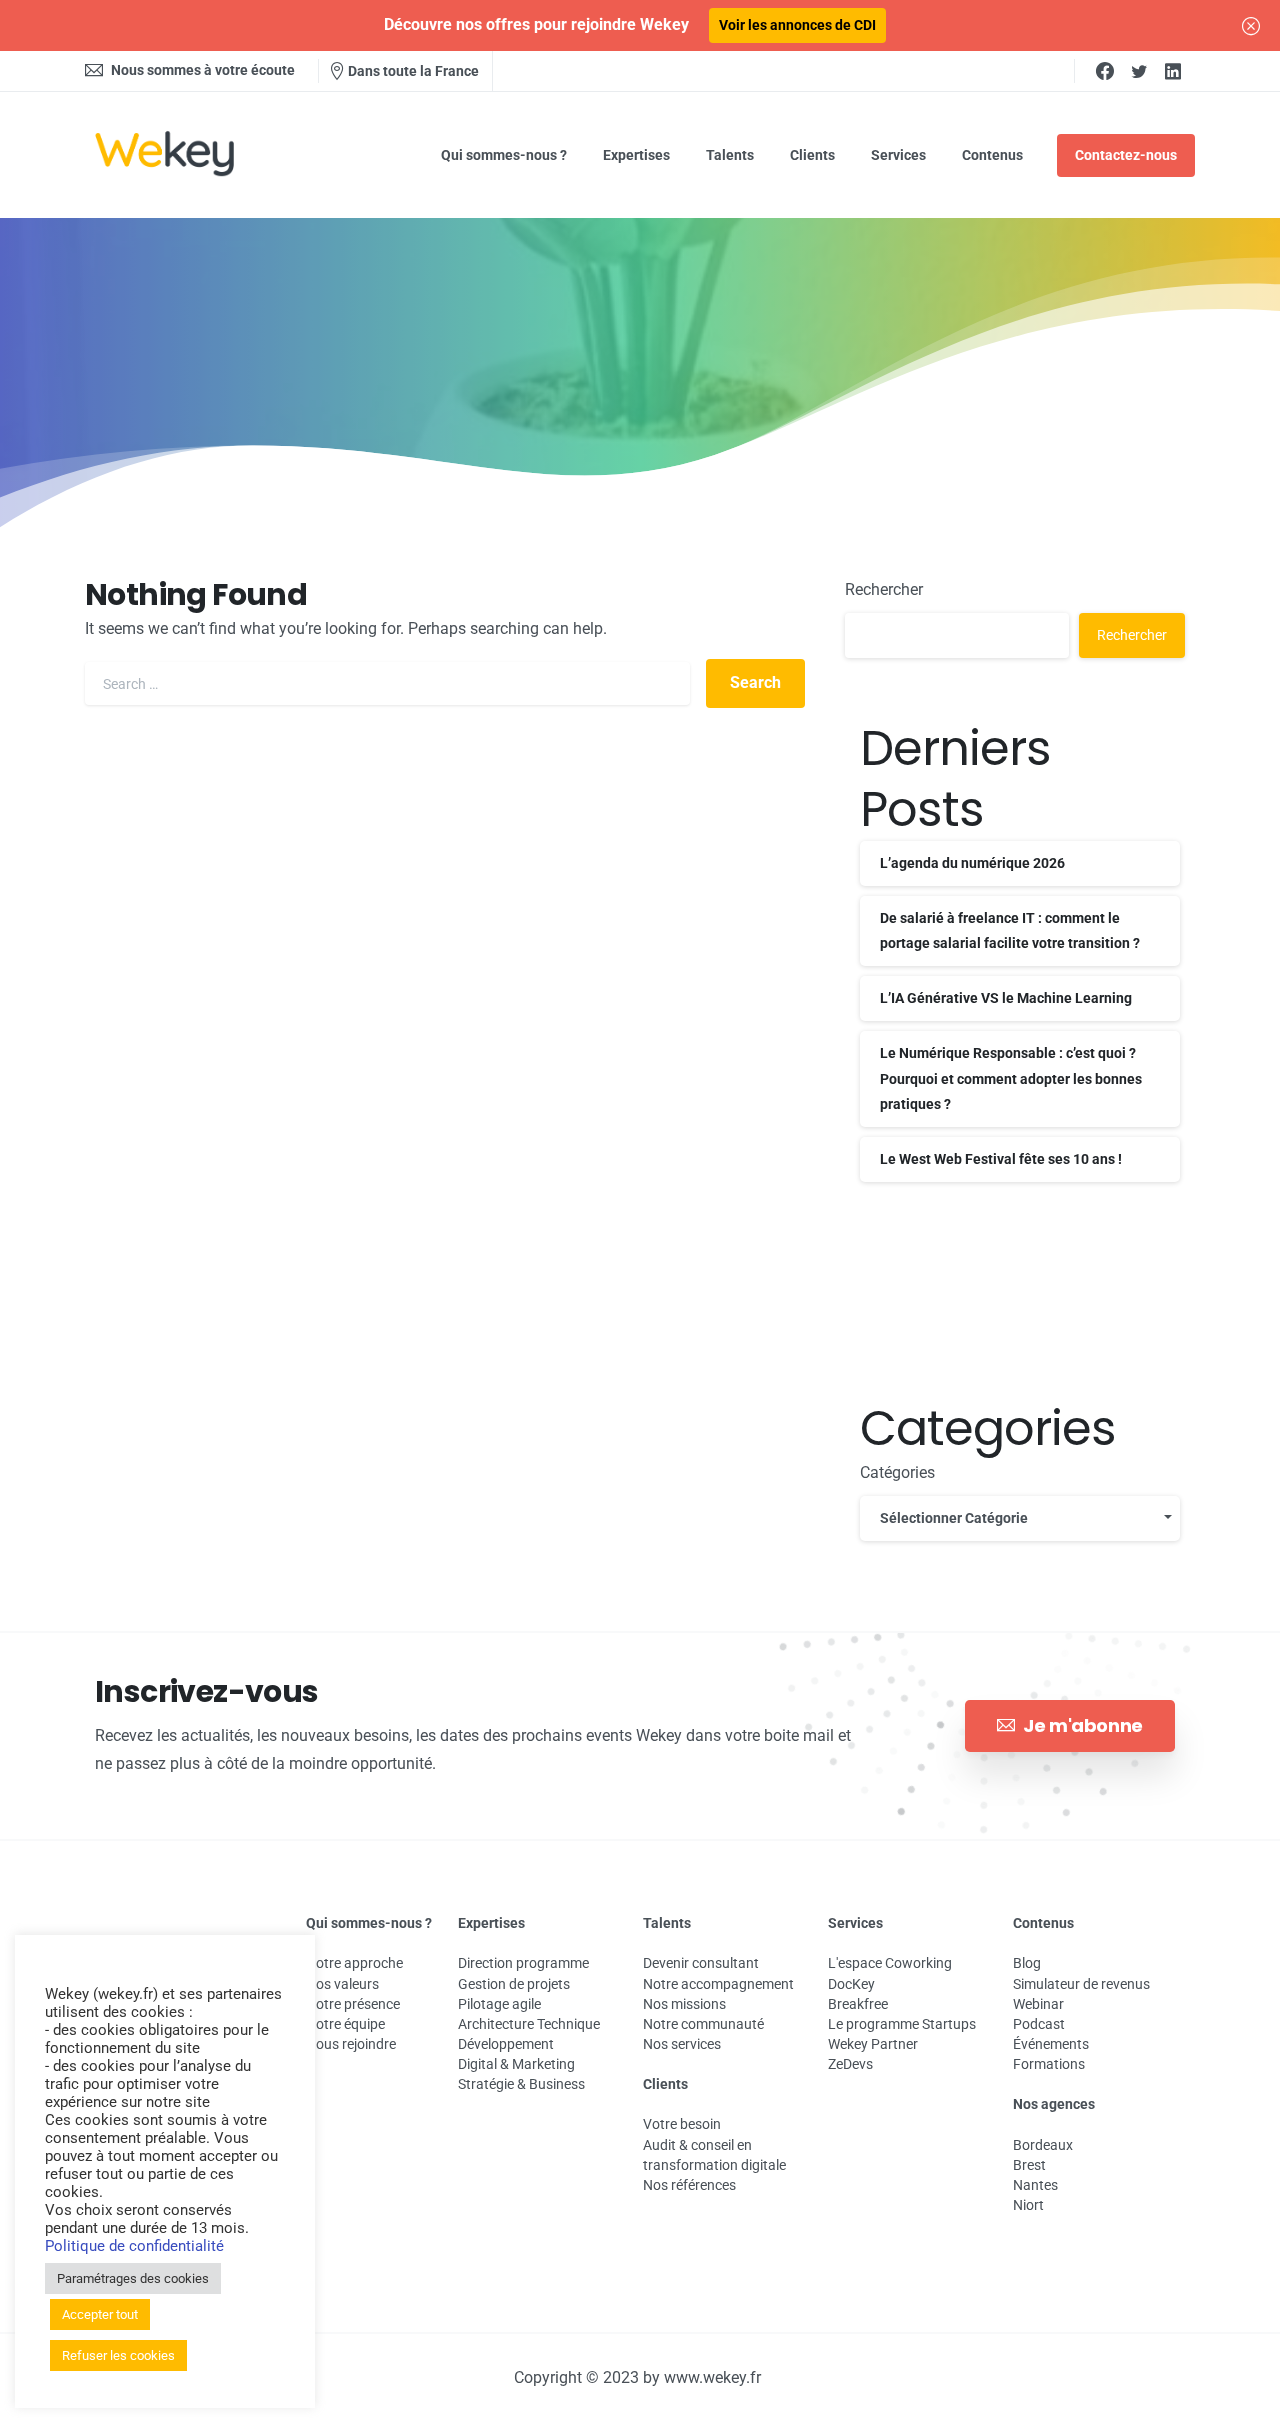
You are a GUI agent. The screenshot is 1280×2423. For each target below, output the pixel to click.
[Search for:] (387, 683)
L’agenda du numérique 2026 (972, 863)
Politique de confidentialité (134, 2246)
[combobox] (1020, 1518)
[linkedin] (1173, 71)
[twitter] (1139, 71)
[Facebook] (1105, 71)
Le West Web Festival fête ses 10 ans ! (1001, 1159)
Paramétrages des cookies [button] (133, 2278)
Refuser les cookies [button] (118, 2355)
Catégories (897, 1472)
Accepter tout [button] (100, 2314)
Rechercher (884, 589)
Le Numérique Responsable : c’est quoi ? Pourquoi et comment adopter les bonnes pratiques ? (1011, 1078)
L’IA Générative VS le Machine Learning (1006, 998)
